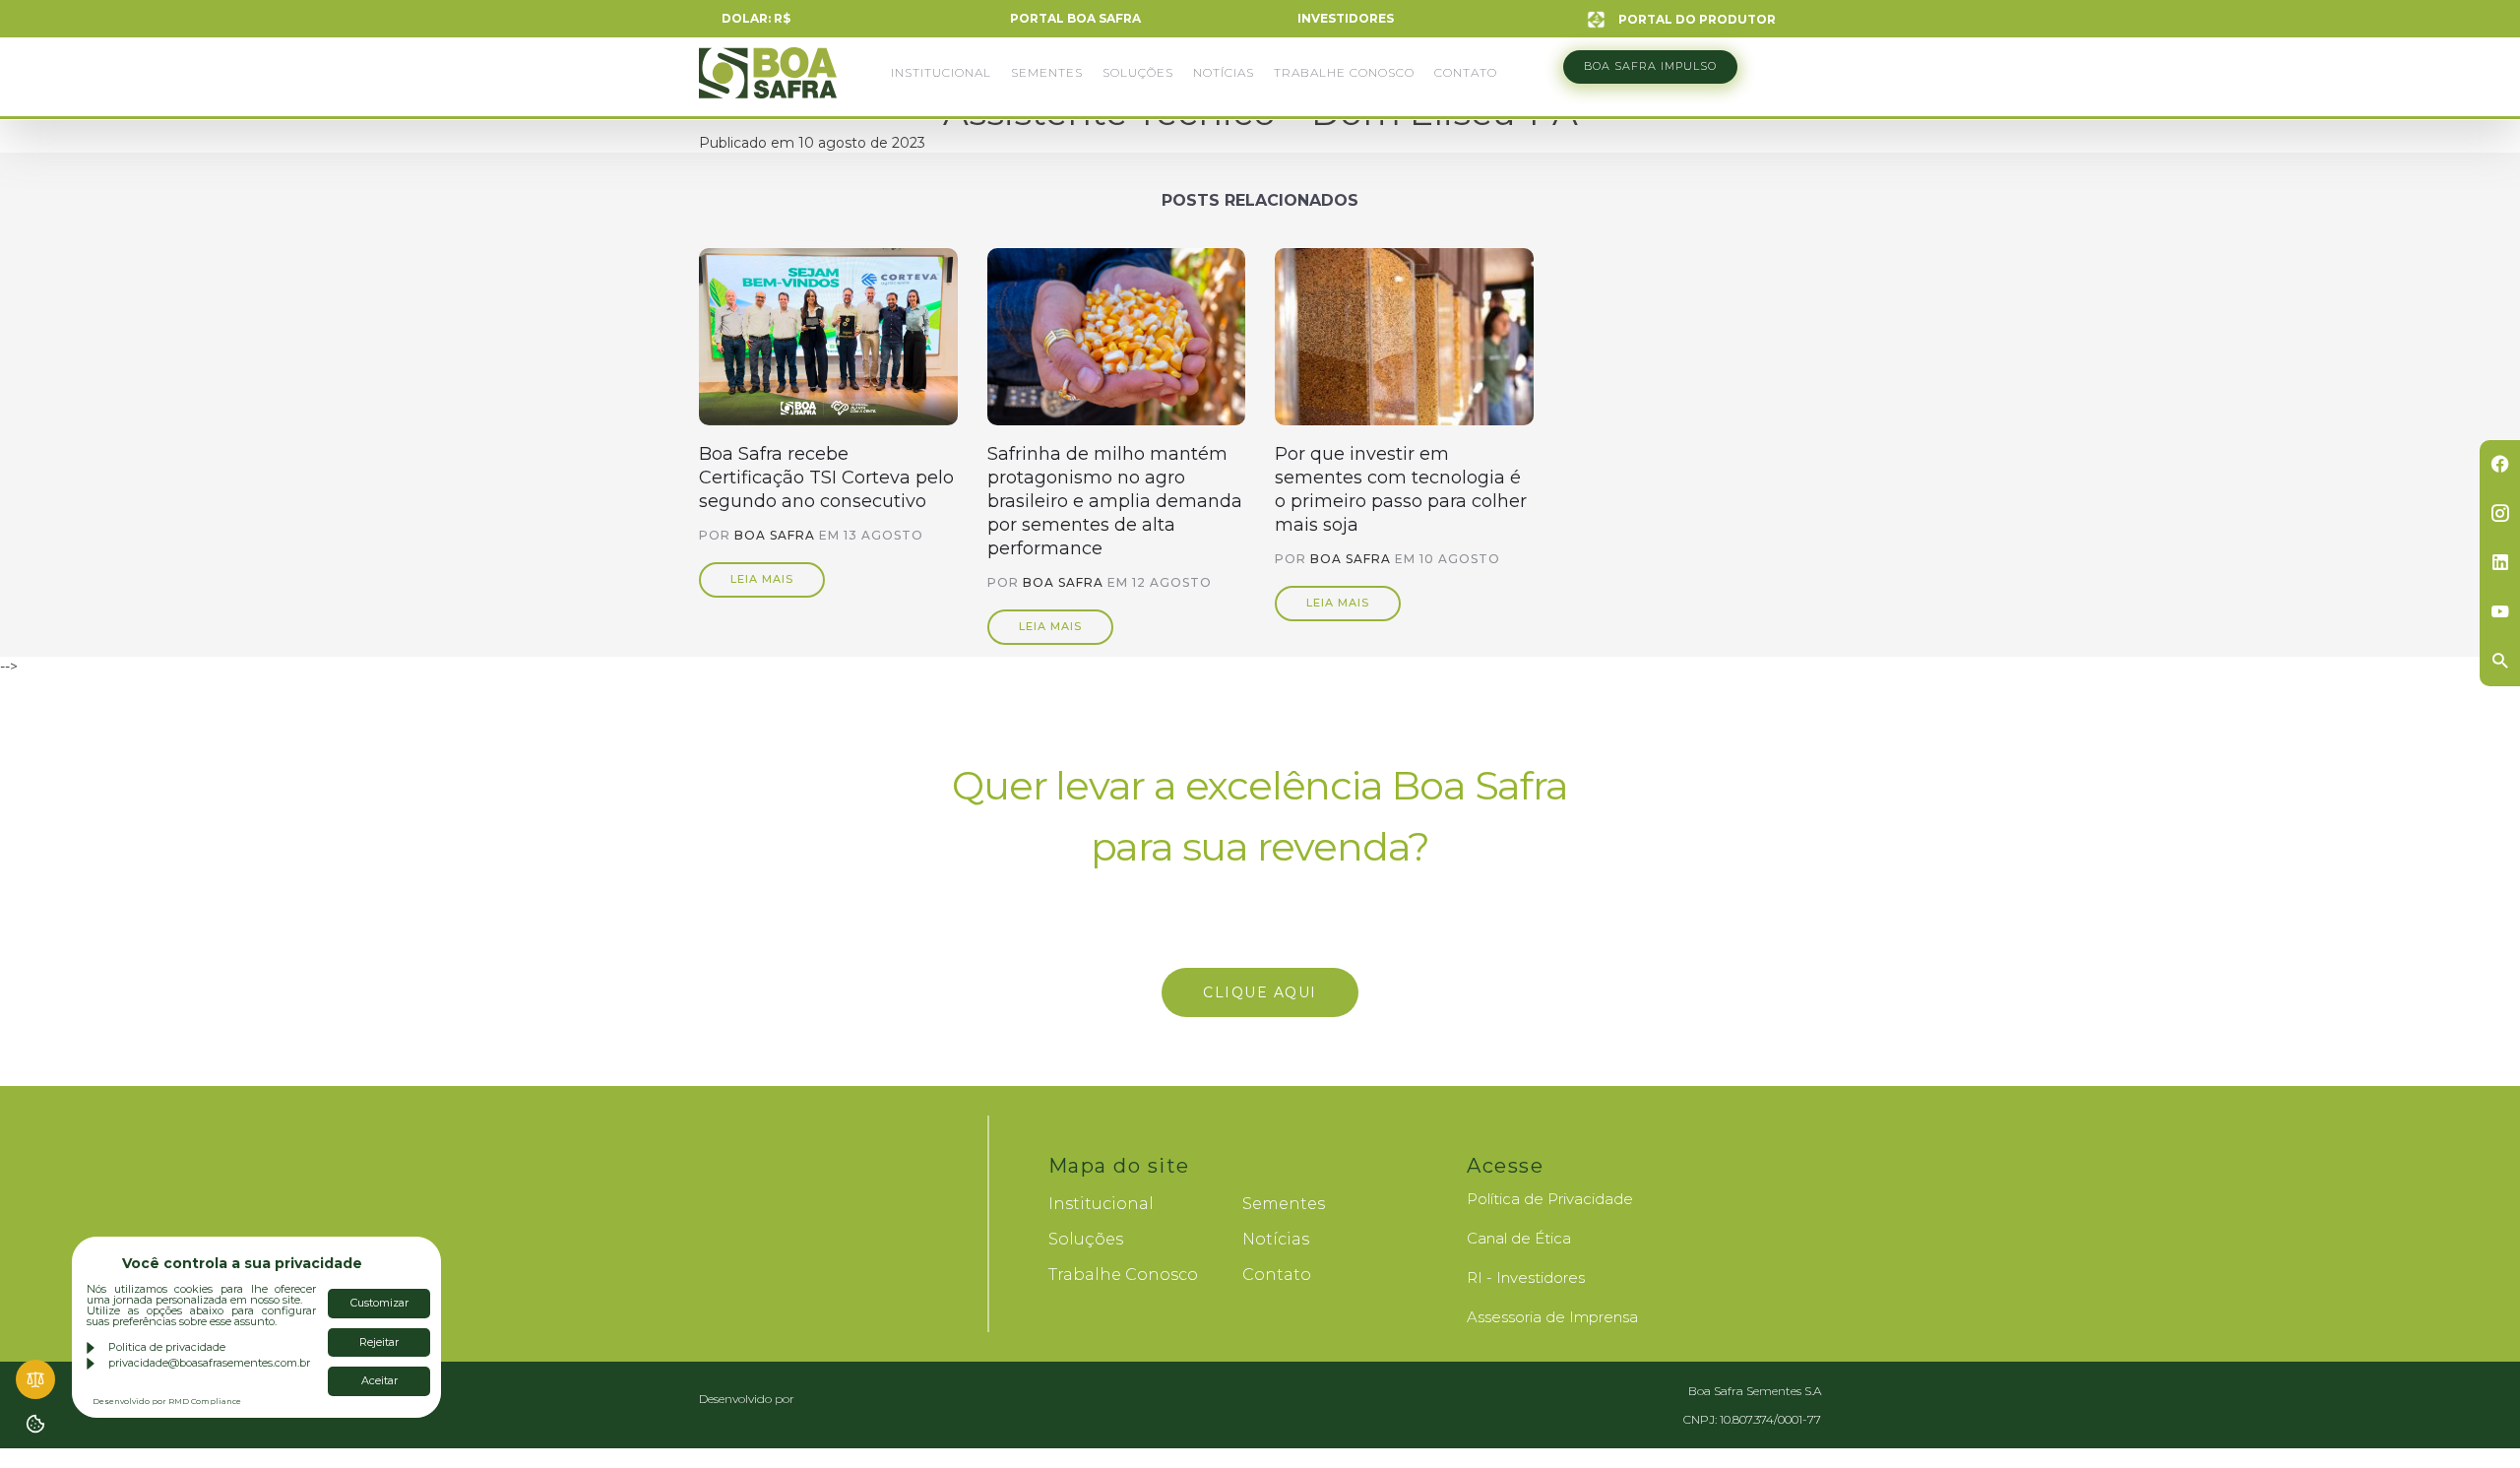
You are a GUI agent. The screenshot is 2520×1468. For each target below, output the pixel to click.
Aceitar (379, 1380)
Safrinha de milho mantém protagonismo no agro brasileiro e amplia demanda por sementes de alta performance (1115, 501)
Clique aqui (1260, 992)
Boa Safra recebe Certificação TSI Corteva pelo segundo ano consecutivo (826, 478)
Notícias (1224, 72)
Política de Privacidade (1550, 1199)
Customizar (379, 1303)
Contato (1466, 72)
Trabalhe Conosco (1344, 72)
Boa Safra (768, 82)
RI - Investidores (1526, 1277)
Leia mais (762, 579)
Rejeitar (379, 1342)
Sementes (1047, 72)
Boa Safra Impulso (1650, 66)
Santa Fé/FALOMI (837, 1399)
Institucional (941, 72)
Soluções (1138, 72)
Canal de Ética (1519, 1238)
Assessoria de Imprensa (1552, 1317)
